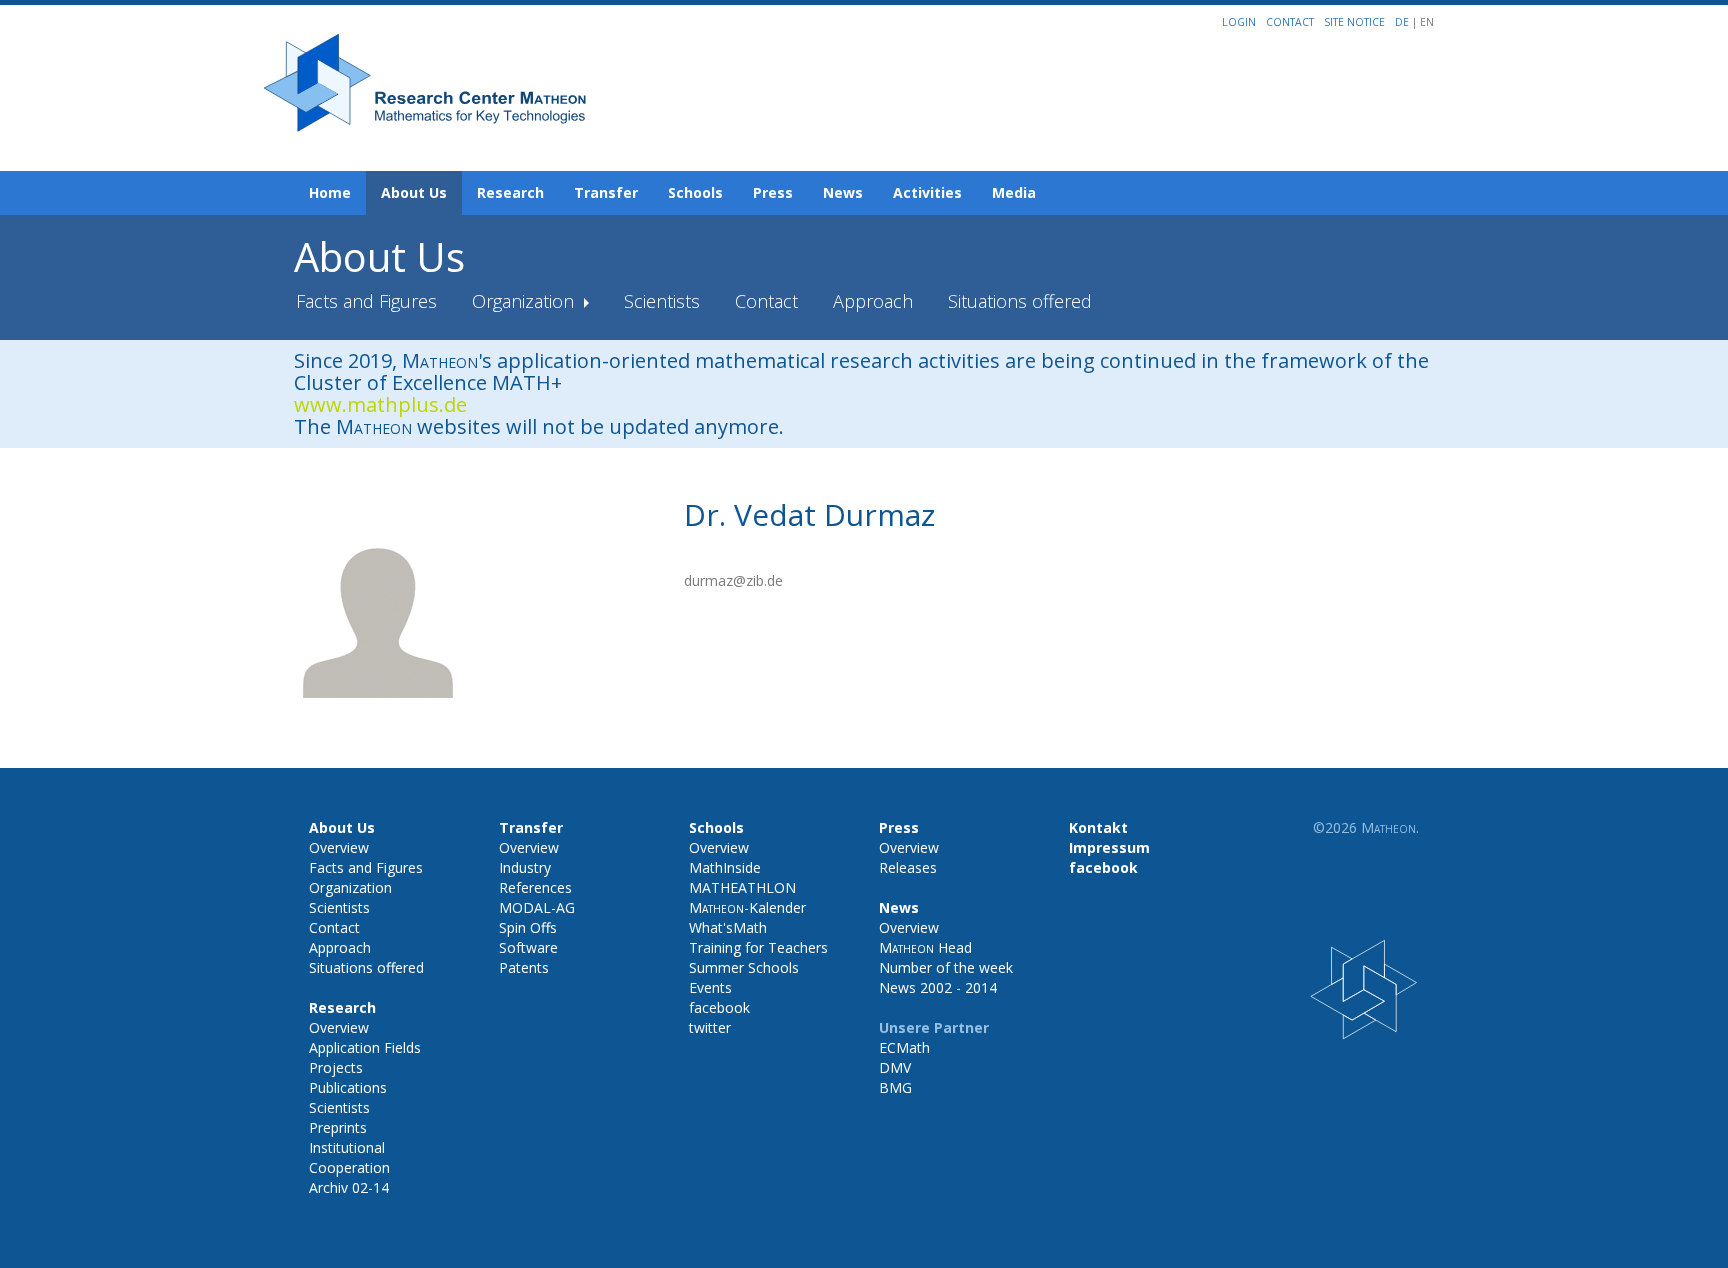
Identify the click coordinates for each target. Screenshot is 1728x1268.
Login (1239, 22)
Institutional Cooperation (349, 1157)
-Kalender (747, 907)
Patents (524, 967)
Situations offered (1020, 301)
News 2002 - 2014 (938, 987)
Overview (339, 847)
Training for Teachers (758, 947)
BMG (895, 1087)
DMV (895, 1067)
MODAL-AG (537, 907)
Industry (525, 867)
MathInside (725, 867)
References (535, 887)
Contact (1290, 22)
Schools (695, 192)
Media (1014, 192)
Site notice (1354, 22)
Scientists (662, 301)
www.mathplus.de (380, 404)
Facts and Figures (366, 301)
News (843, 192)
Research (510, 192)
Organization (525, 301)
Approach (873, 301)
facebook (719, 1007)
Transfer (606, 192)
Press (773, 192)
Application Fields (365, 1047)
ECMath (904, 1047)
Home (330, 192)
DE (1403, 22)
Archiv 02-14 (349, 1187)
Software (528, 947)
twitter (710, 1027)
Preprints (338, 1127)
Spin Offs (528, 927)
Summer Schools (744, 967)
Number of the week (946, 967)
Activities (927, 192)
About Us (414, 192)
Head (925, 947)
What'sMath (728, 927)
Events (710, 987)
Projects (336, 1067)
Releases (908, 867)
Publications (348, 1087)
